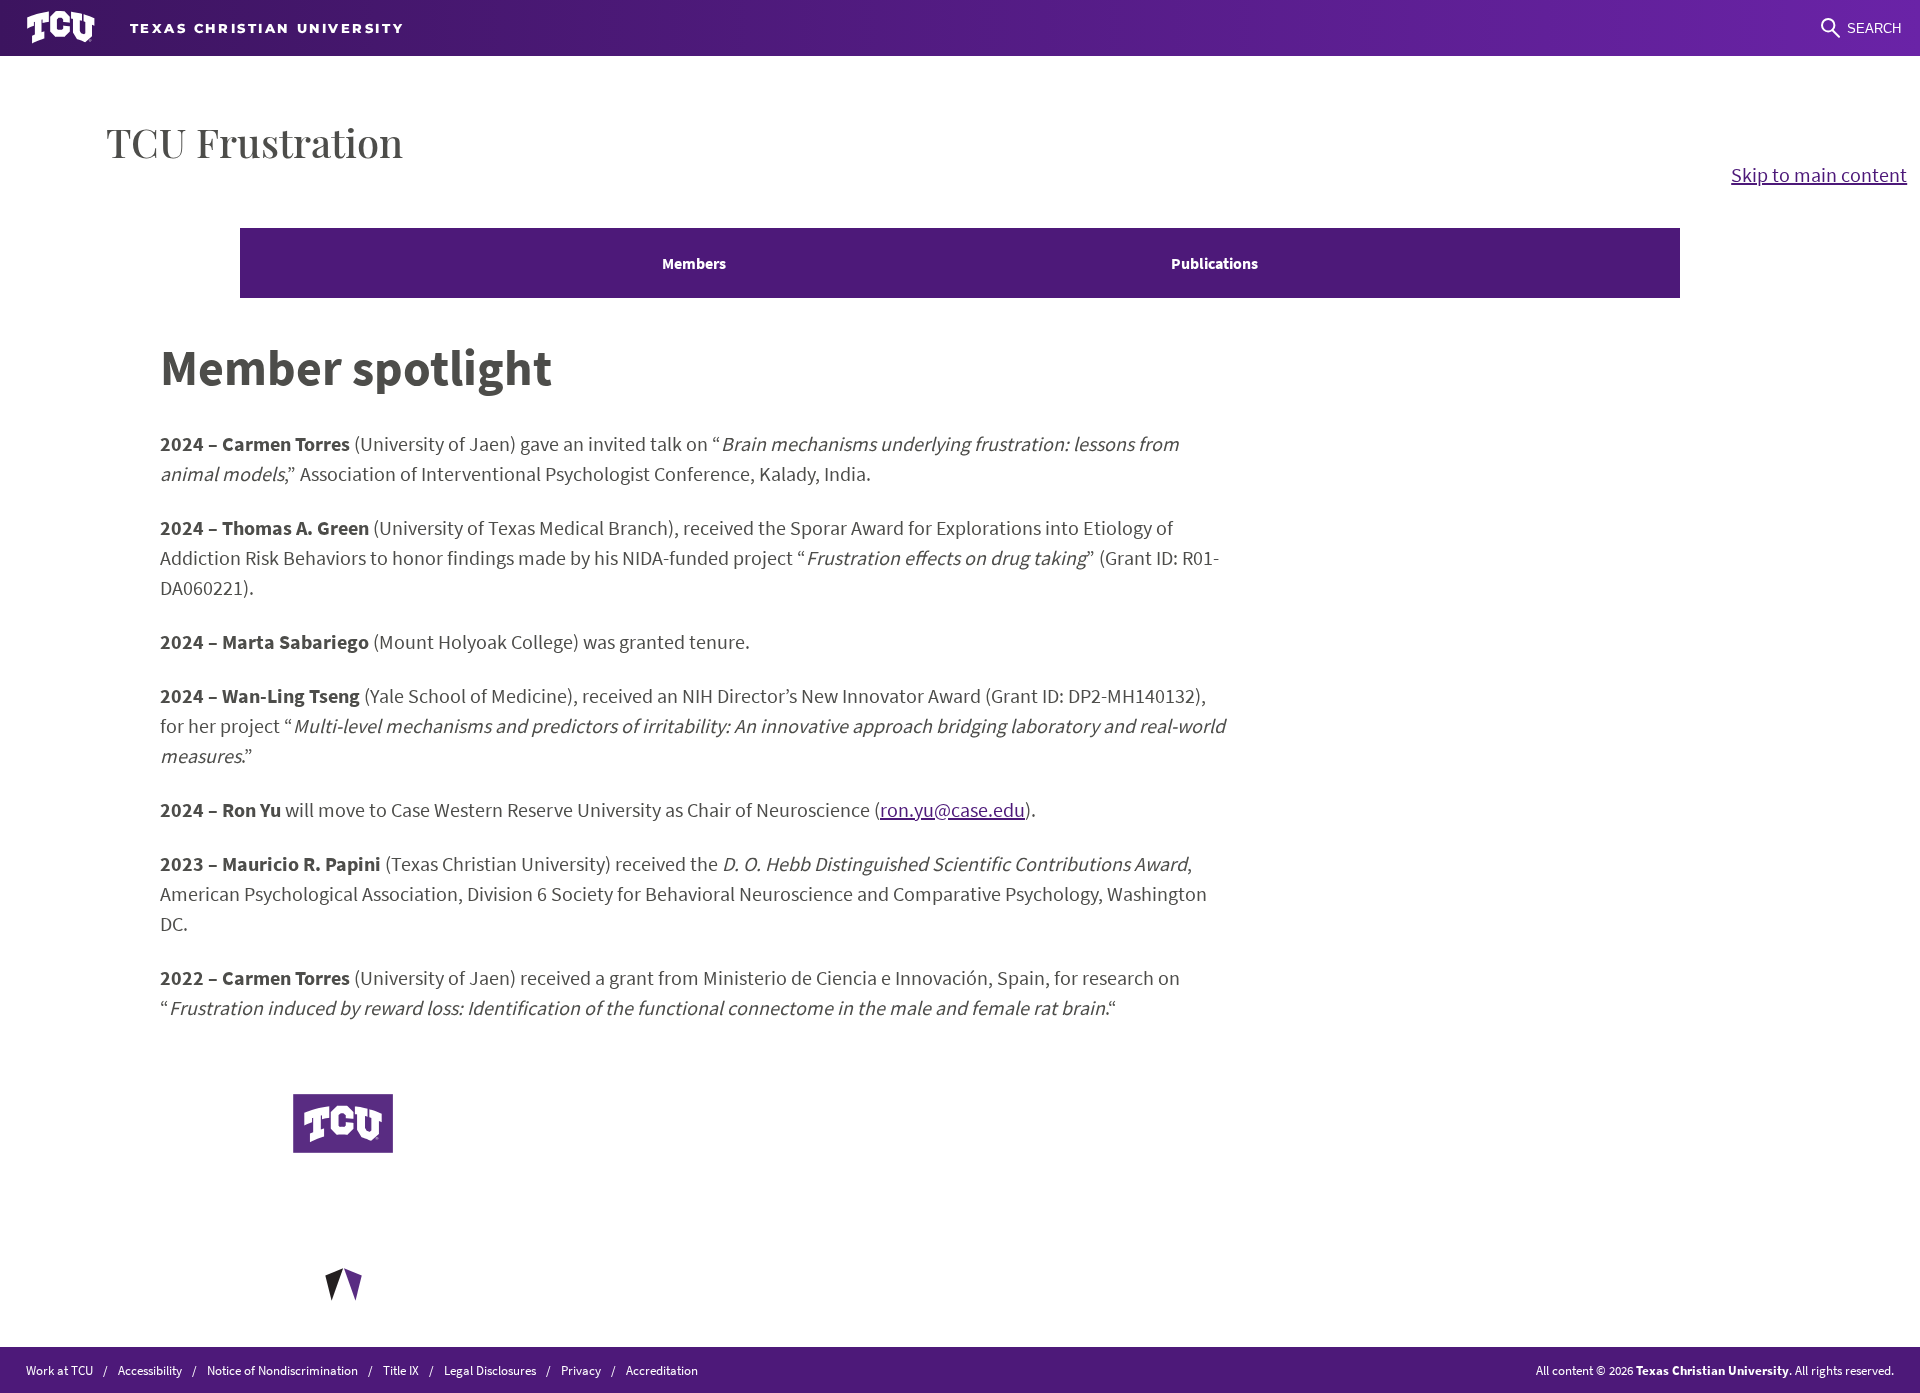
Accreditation (662, 1370)
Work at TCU (59, 1370)
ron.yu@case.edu (952, 809)
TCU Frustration (254, 141)
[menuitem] (694, 263)
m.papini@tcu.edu (787, 1266)
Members (694, 263)
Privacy (581, 1370)
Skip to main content (1819, 174)
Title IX (401, 1370)
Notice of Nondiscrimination (282, 1370)
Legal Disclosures (490, 1370)
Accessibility (150, 1370)
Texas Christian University (1712, 1370)
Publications (1214, 263)
